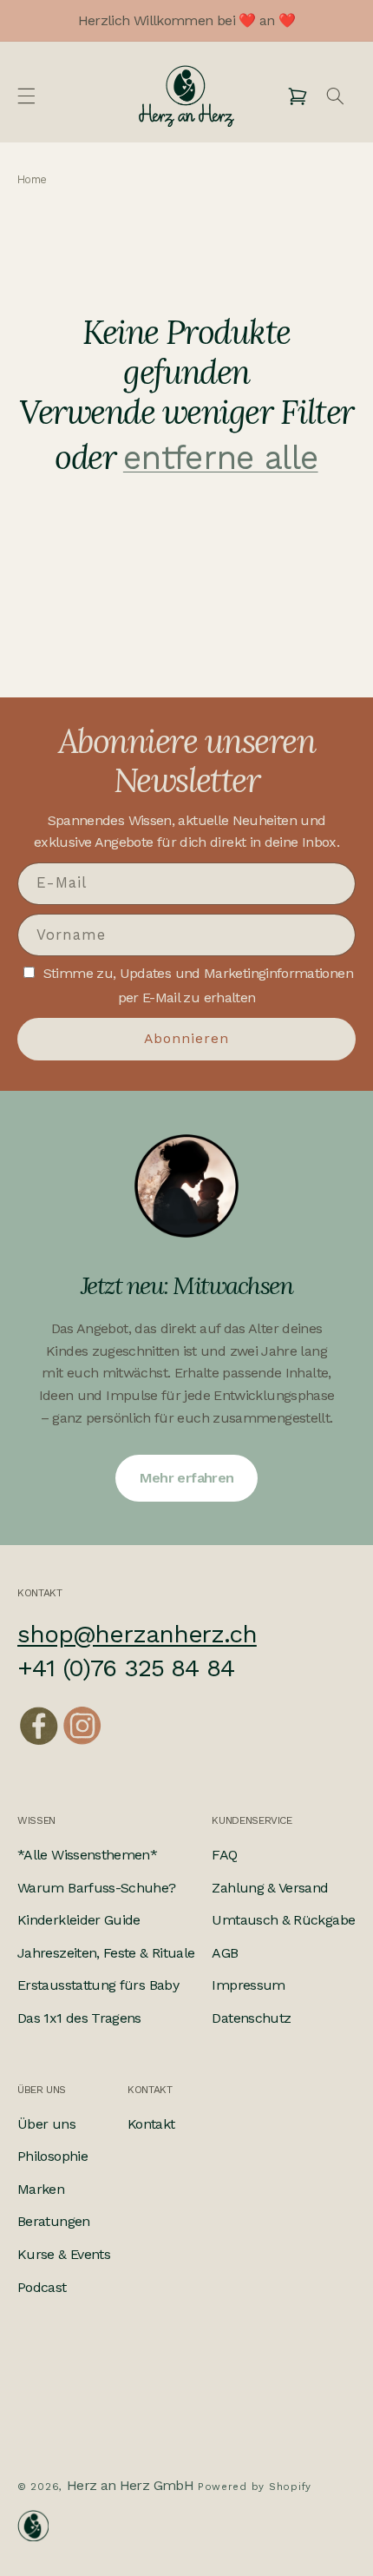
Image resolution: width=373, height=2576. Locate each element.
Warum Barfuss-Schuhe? (97, 1888)
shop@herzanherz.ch (137, 1634)
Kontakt (151, 2124)
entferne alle (221, 458)
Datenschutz (251, 2018)
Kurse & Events (64, 2254)
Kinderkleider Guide (79, 1920)
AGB (225, 1953)
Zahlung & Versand (270, 1888)
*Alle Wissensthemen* (87, 1855)
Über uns (46, 2124)
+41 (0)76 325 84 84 (126, 1668)
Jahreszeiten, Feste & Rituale (106, 1953)
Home (32, 180)
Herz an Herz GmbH (130, 2485)
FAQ (224, 1855)
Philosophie (52, 2156)
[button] (26, 96)
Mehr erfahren (187, 1478)
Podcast (42, 2287)
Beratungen (54, 2221)
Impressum (248, 1985)
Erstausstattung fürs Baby (98, 1985)
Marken (41, 2189)
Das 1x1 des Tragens (79, 2018)
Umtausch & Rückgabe (283, 1920)
